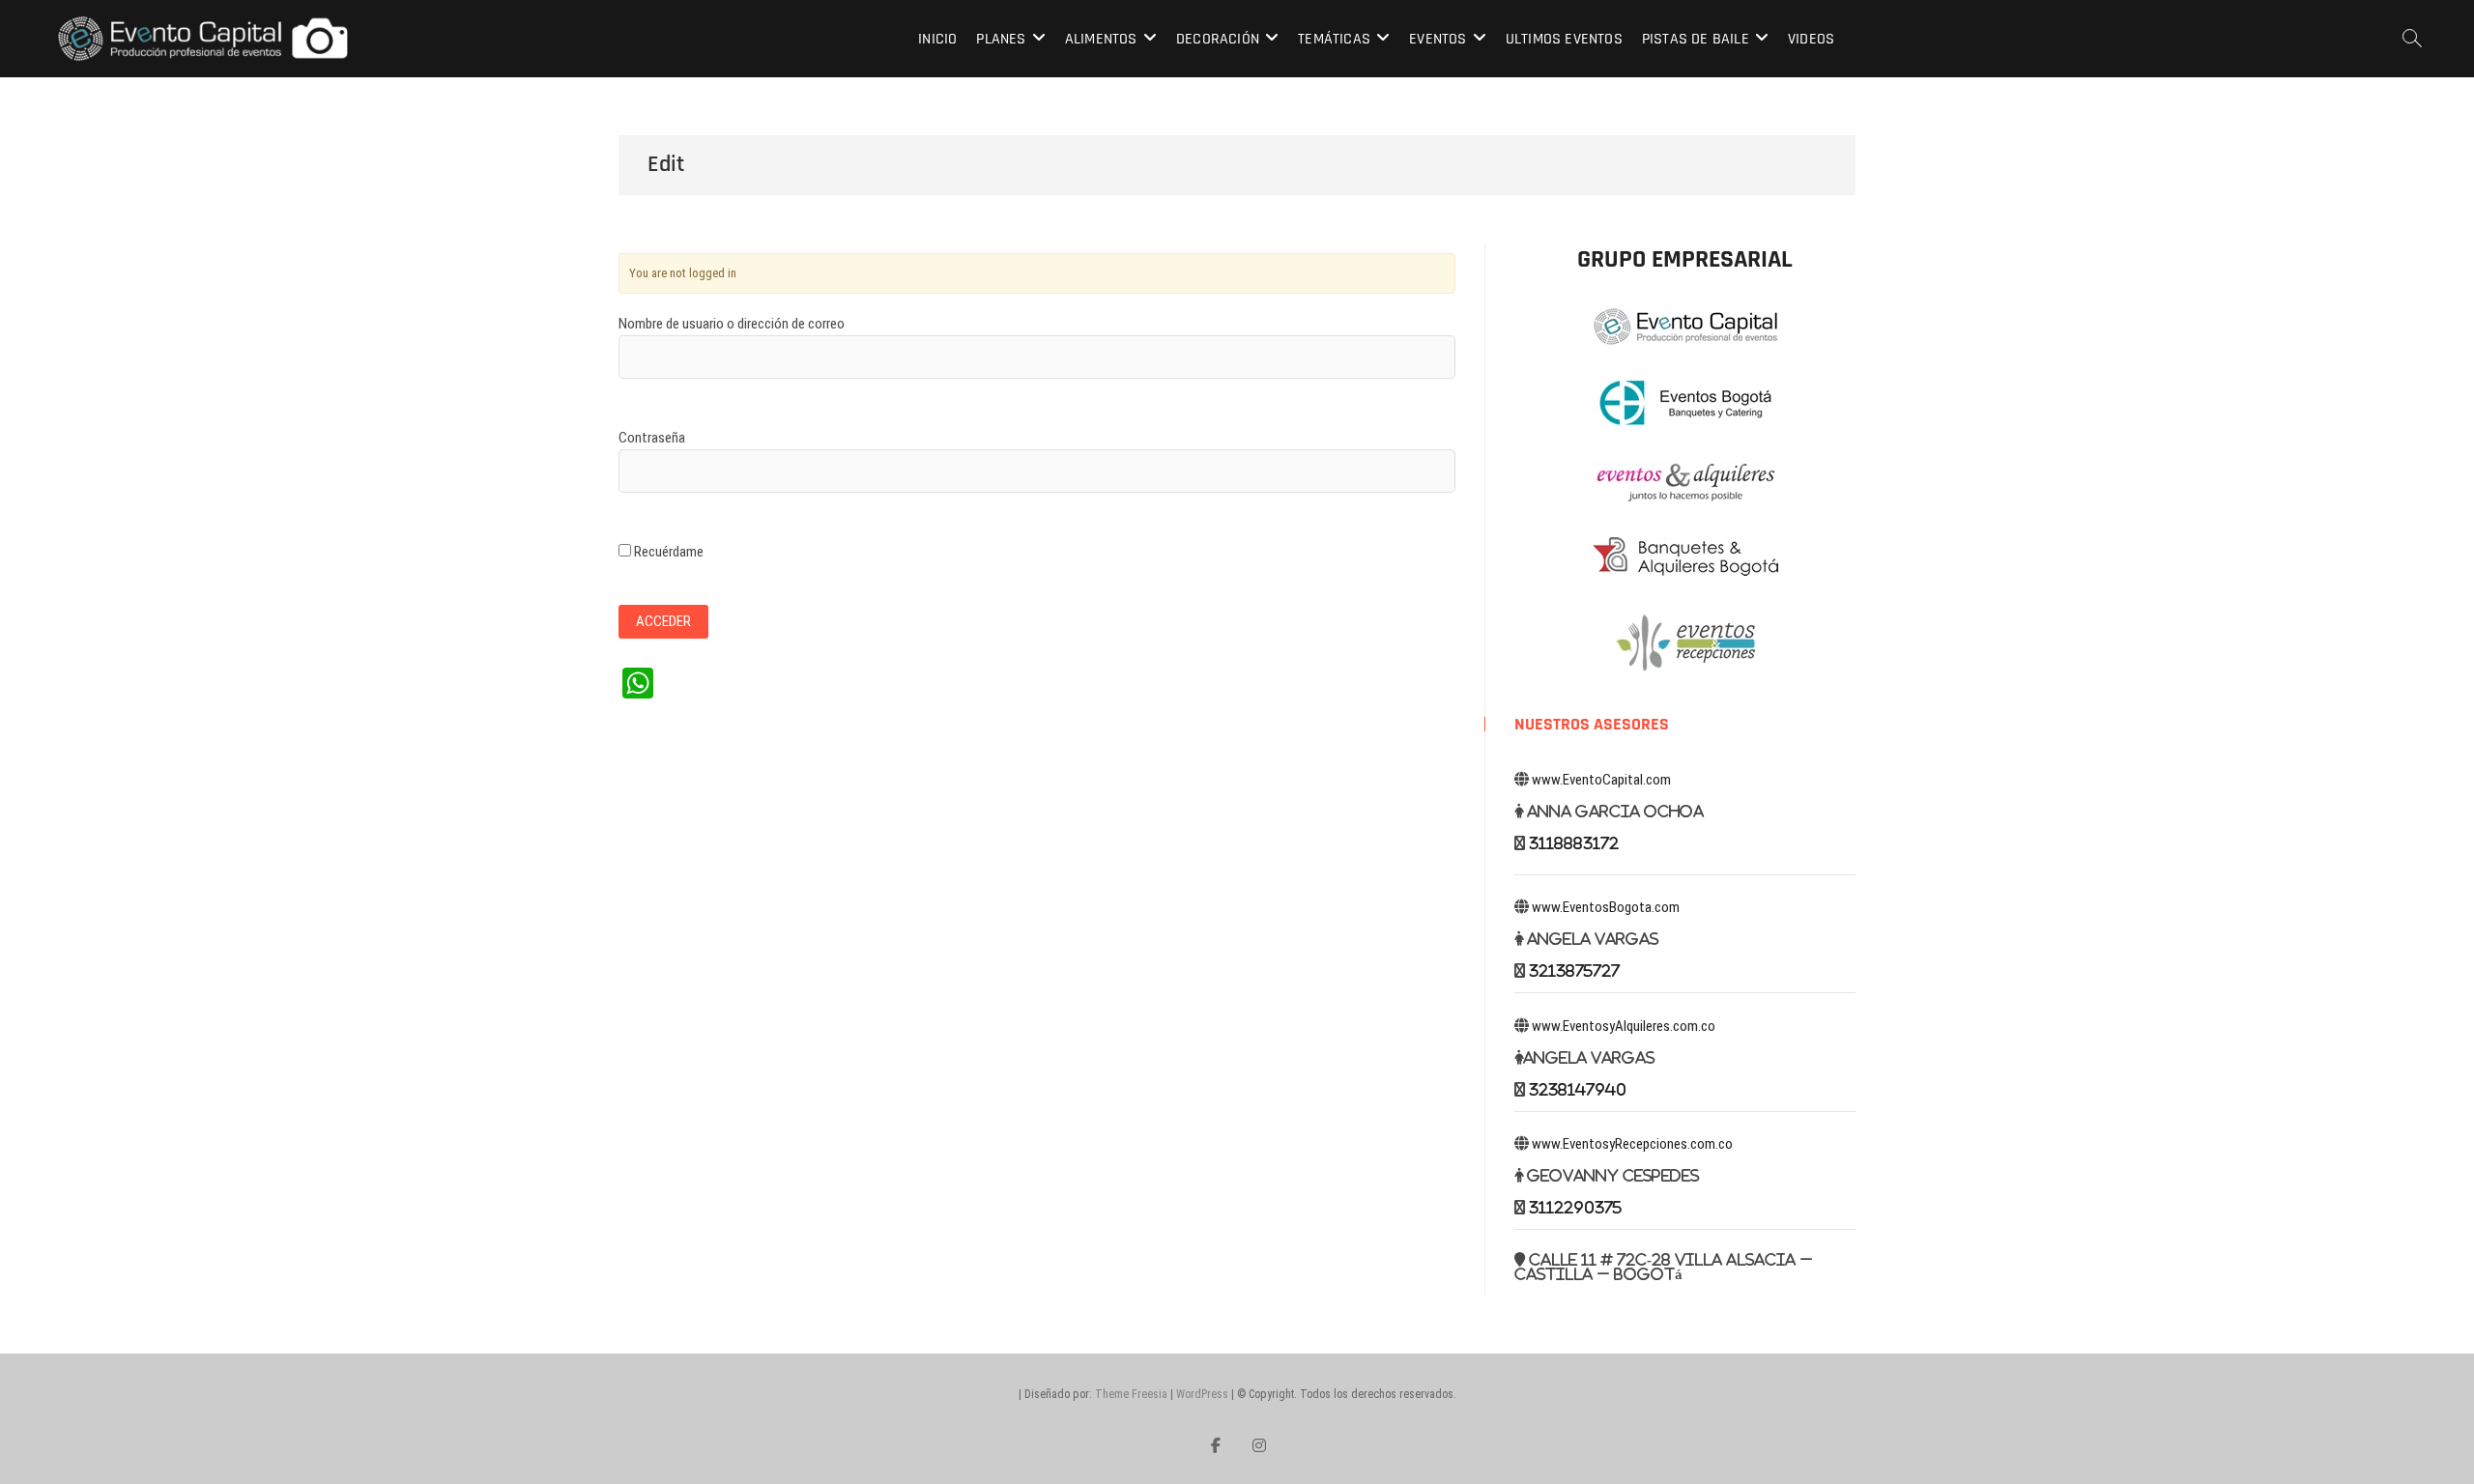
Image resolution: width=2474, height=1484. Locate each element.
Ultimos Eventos (1564, 39)
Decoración (1218, 39)
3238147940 (1578, 1089)
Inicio (937, 39)
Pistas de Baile (1696, 39)
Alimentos (1101, 39)
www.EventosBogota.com (1606, 907)
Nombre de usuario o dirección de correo (732, 324)
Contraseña (652, 438)
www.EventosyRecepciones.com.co (1632, 1144)
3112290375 (1575, 1207)
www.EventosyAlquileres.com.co (1624, 1026)
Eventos (1438, 39)
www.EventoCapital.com (1601, 780)
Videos (1811, 39)
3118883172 (1574, 843)
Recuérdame (667, 552)
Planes (1001, 39)
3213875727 (1574, 970)
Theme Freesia (1131, 1394)
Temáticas (1334, 39)
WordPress (1202, 1394)
